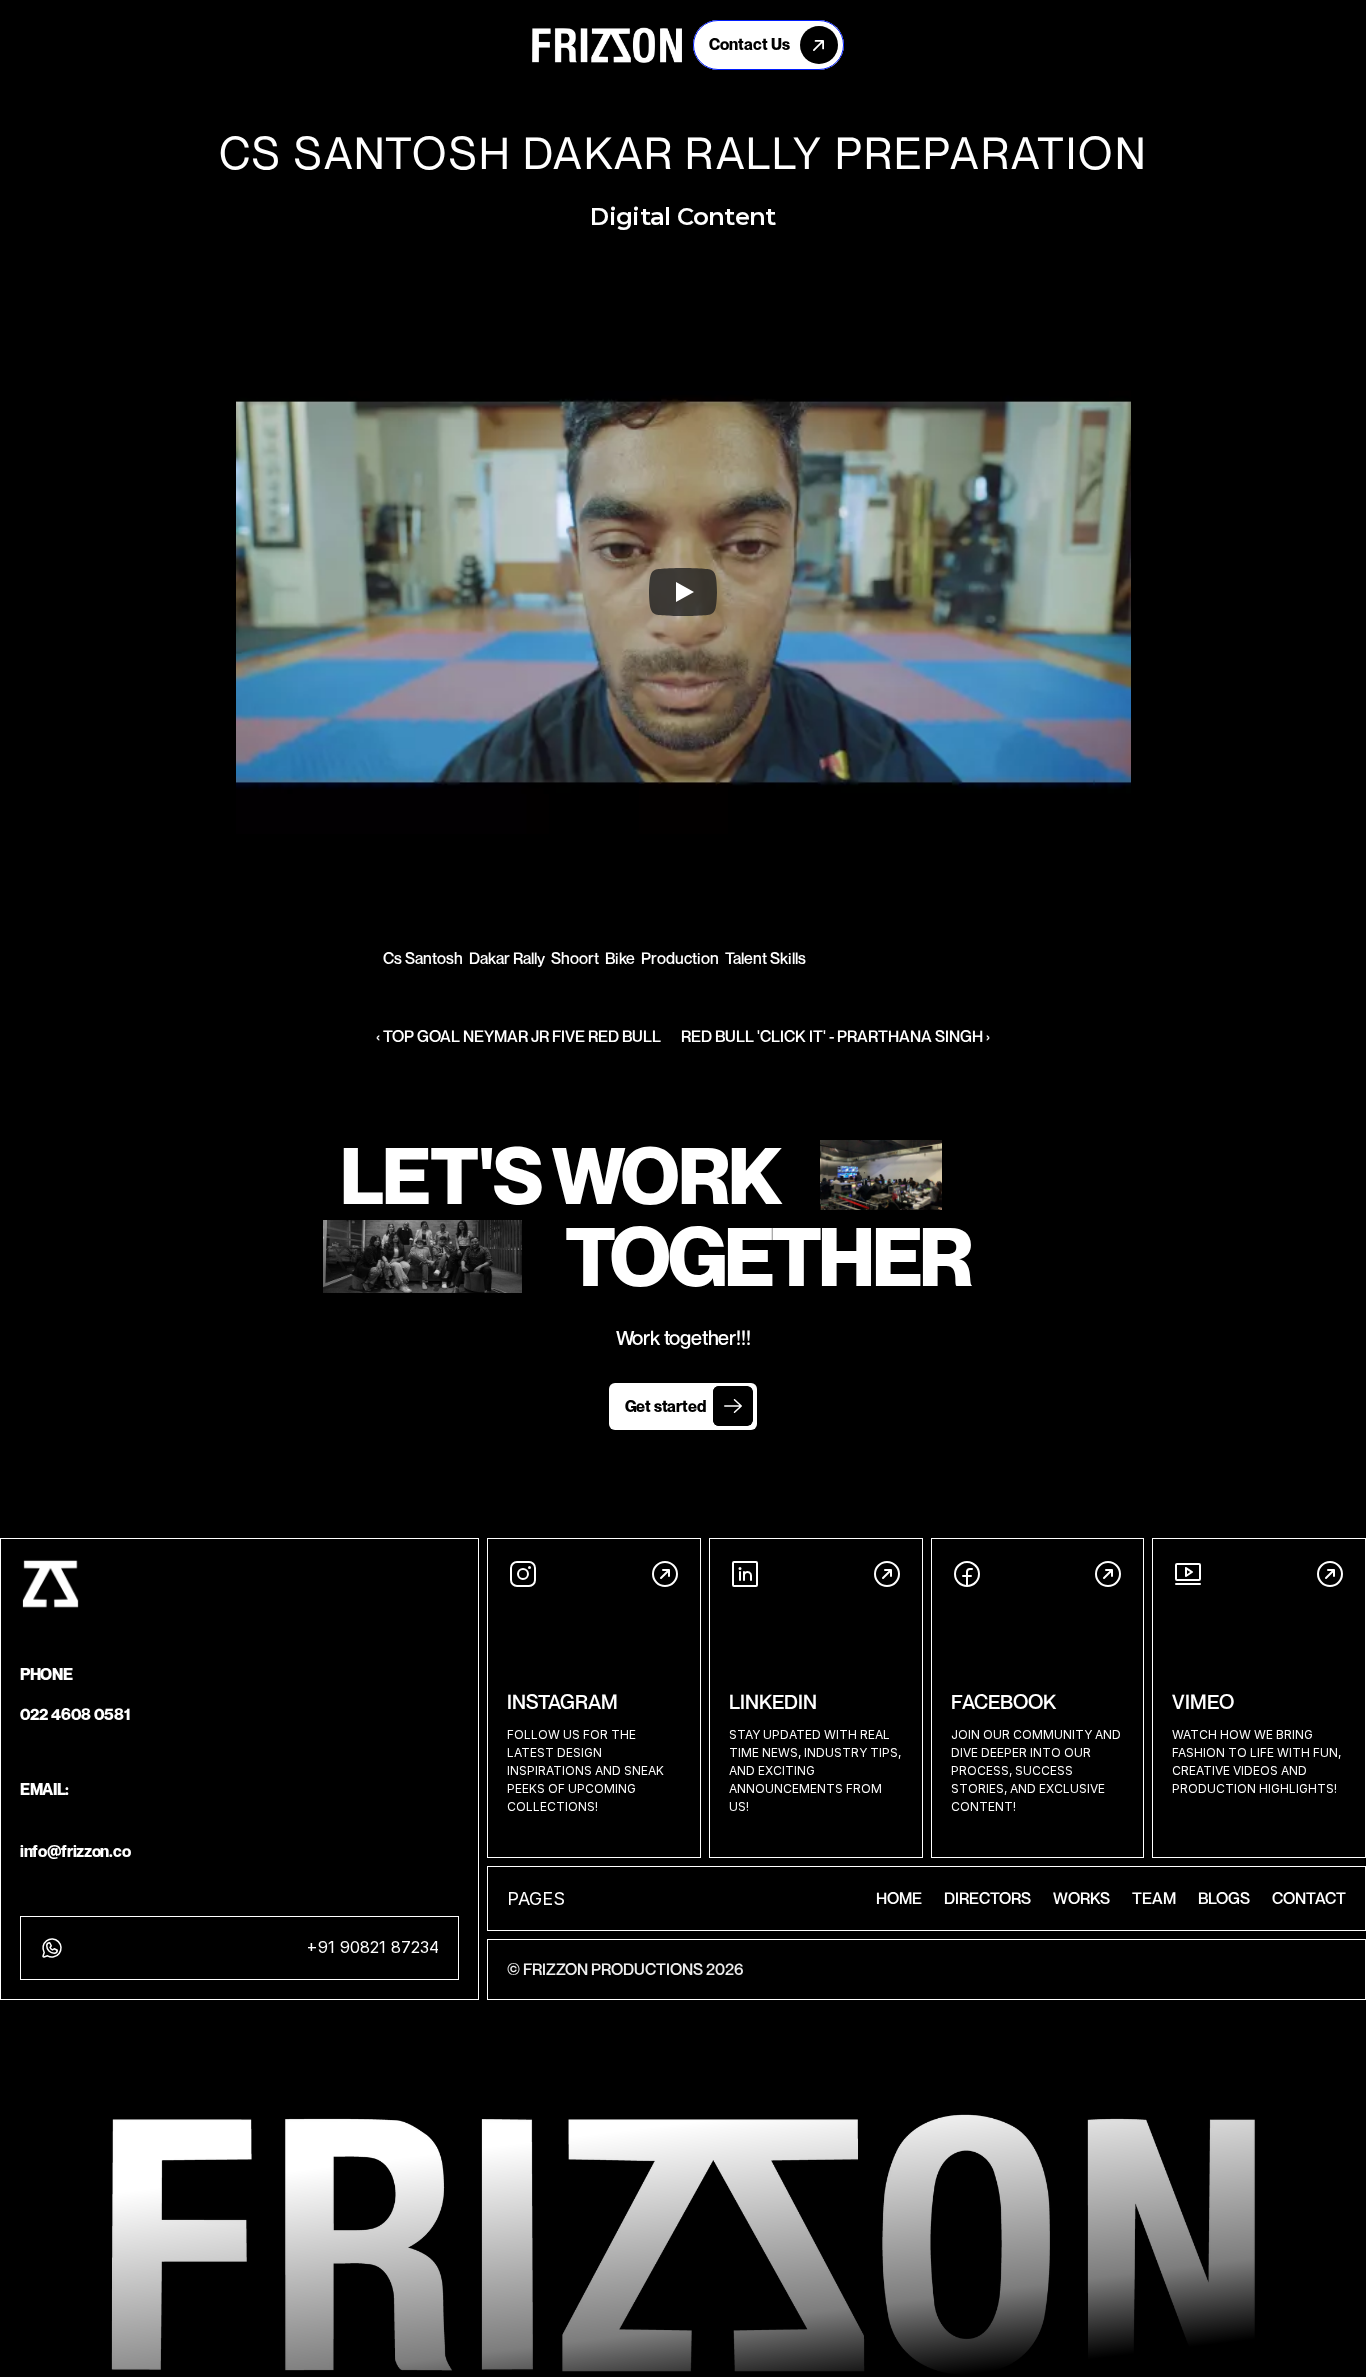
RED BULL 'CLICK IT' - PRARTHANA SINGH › (835, 1036)
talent (746, 958)
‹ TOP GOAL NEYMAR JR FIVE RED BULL (518, 1036)
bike (620, 958)
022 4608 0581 (75, 1714)
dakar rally (507, 958)
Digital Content (682, 216)
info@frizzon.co (75, 1851)
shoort (575, 958)
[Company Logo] (607, 45)
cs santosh (423, 958)
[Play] (683, 592)
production (680, 958)
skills (788, 958)
